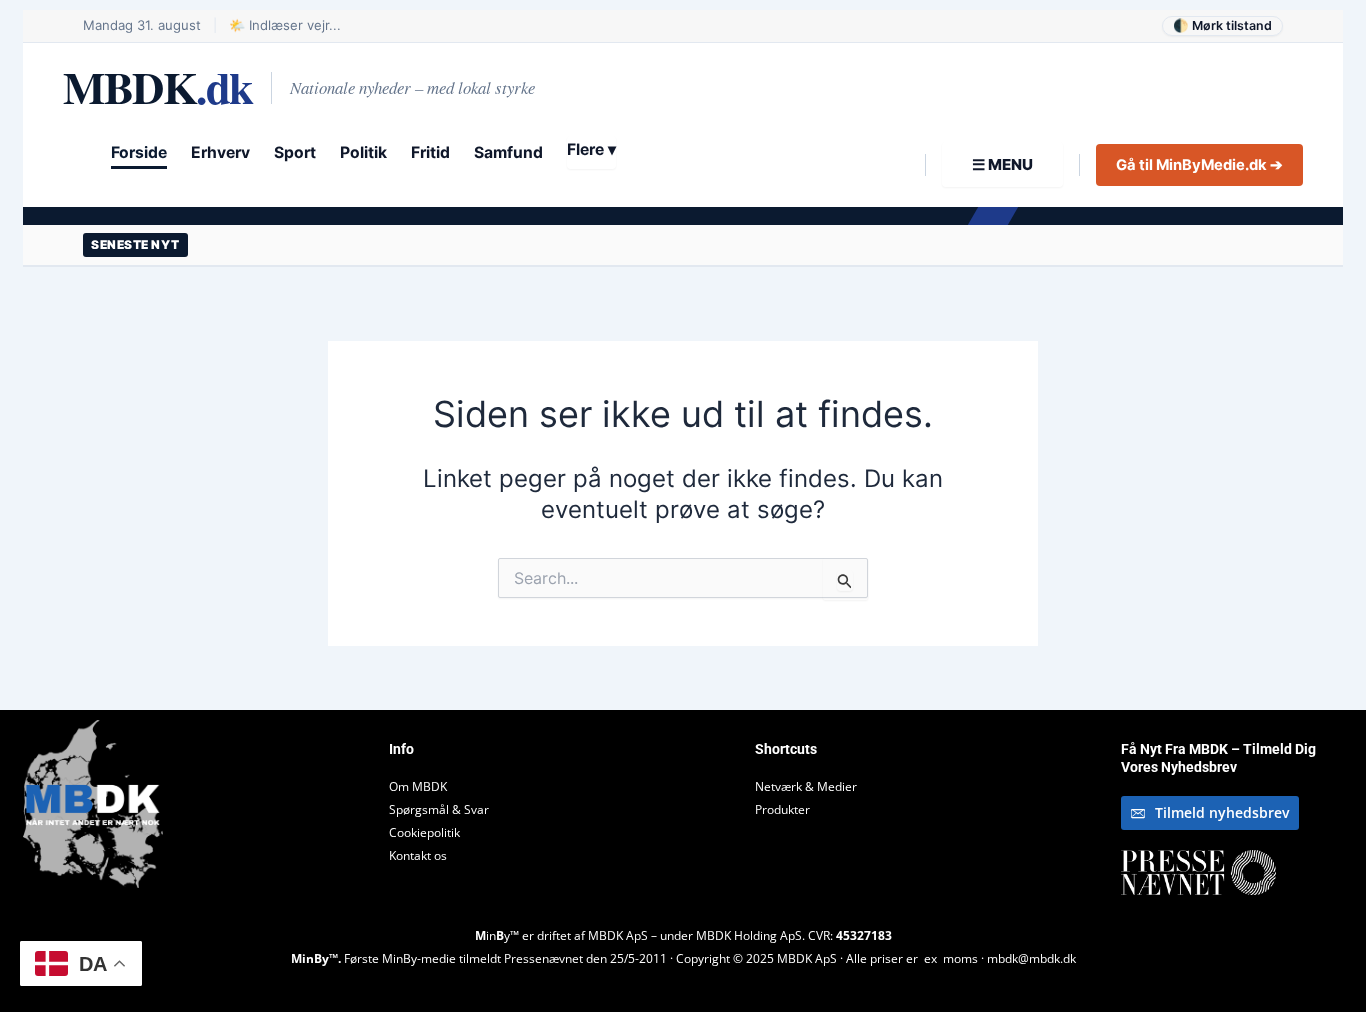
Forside (139, 152)
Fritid (430, 152)
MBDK (158, 87)
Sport (295, 152)
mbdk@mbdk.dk (1031, 958)
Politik (363, 152)
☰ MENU (1002, 164)
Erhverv (220, 152)
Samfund (508, 152)
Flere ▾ (591, 149)
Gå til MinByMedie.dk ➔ (1199, 165)
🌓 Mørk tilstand (1222, 25)
